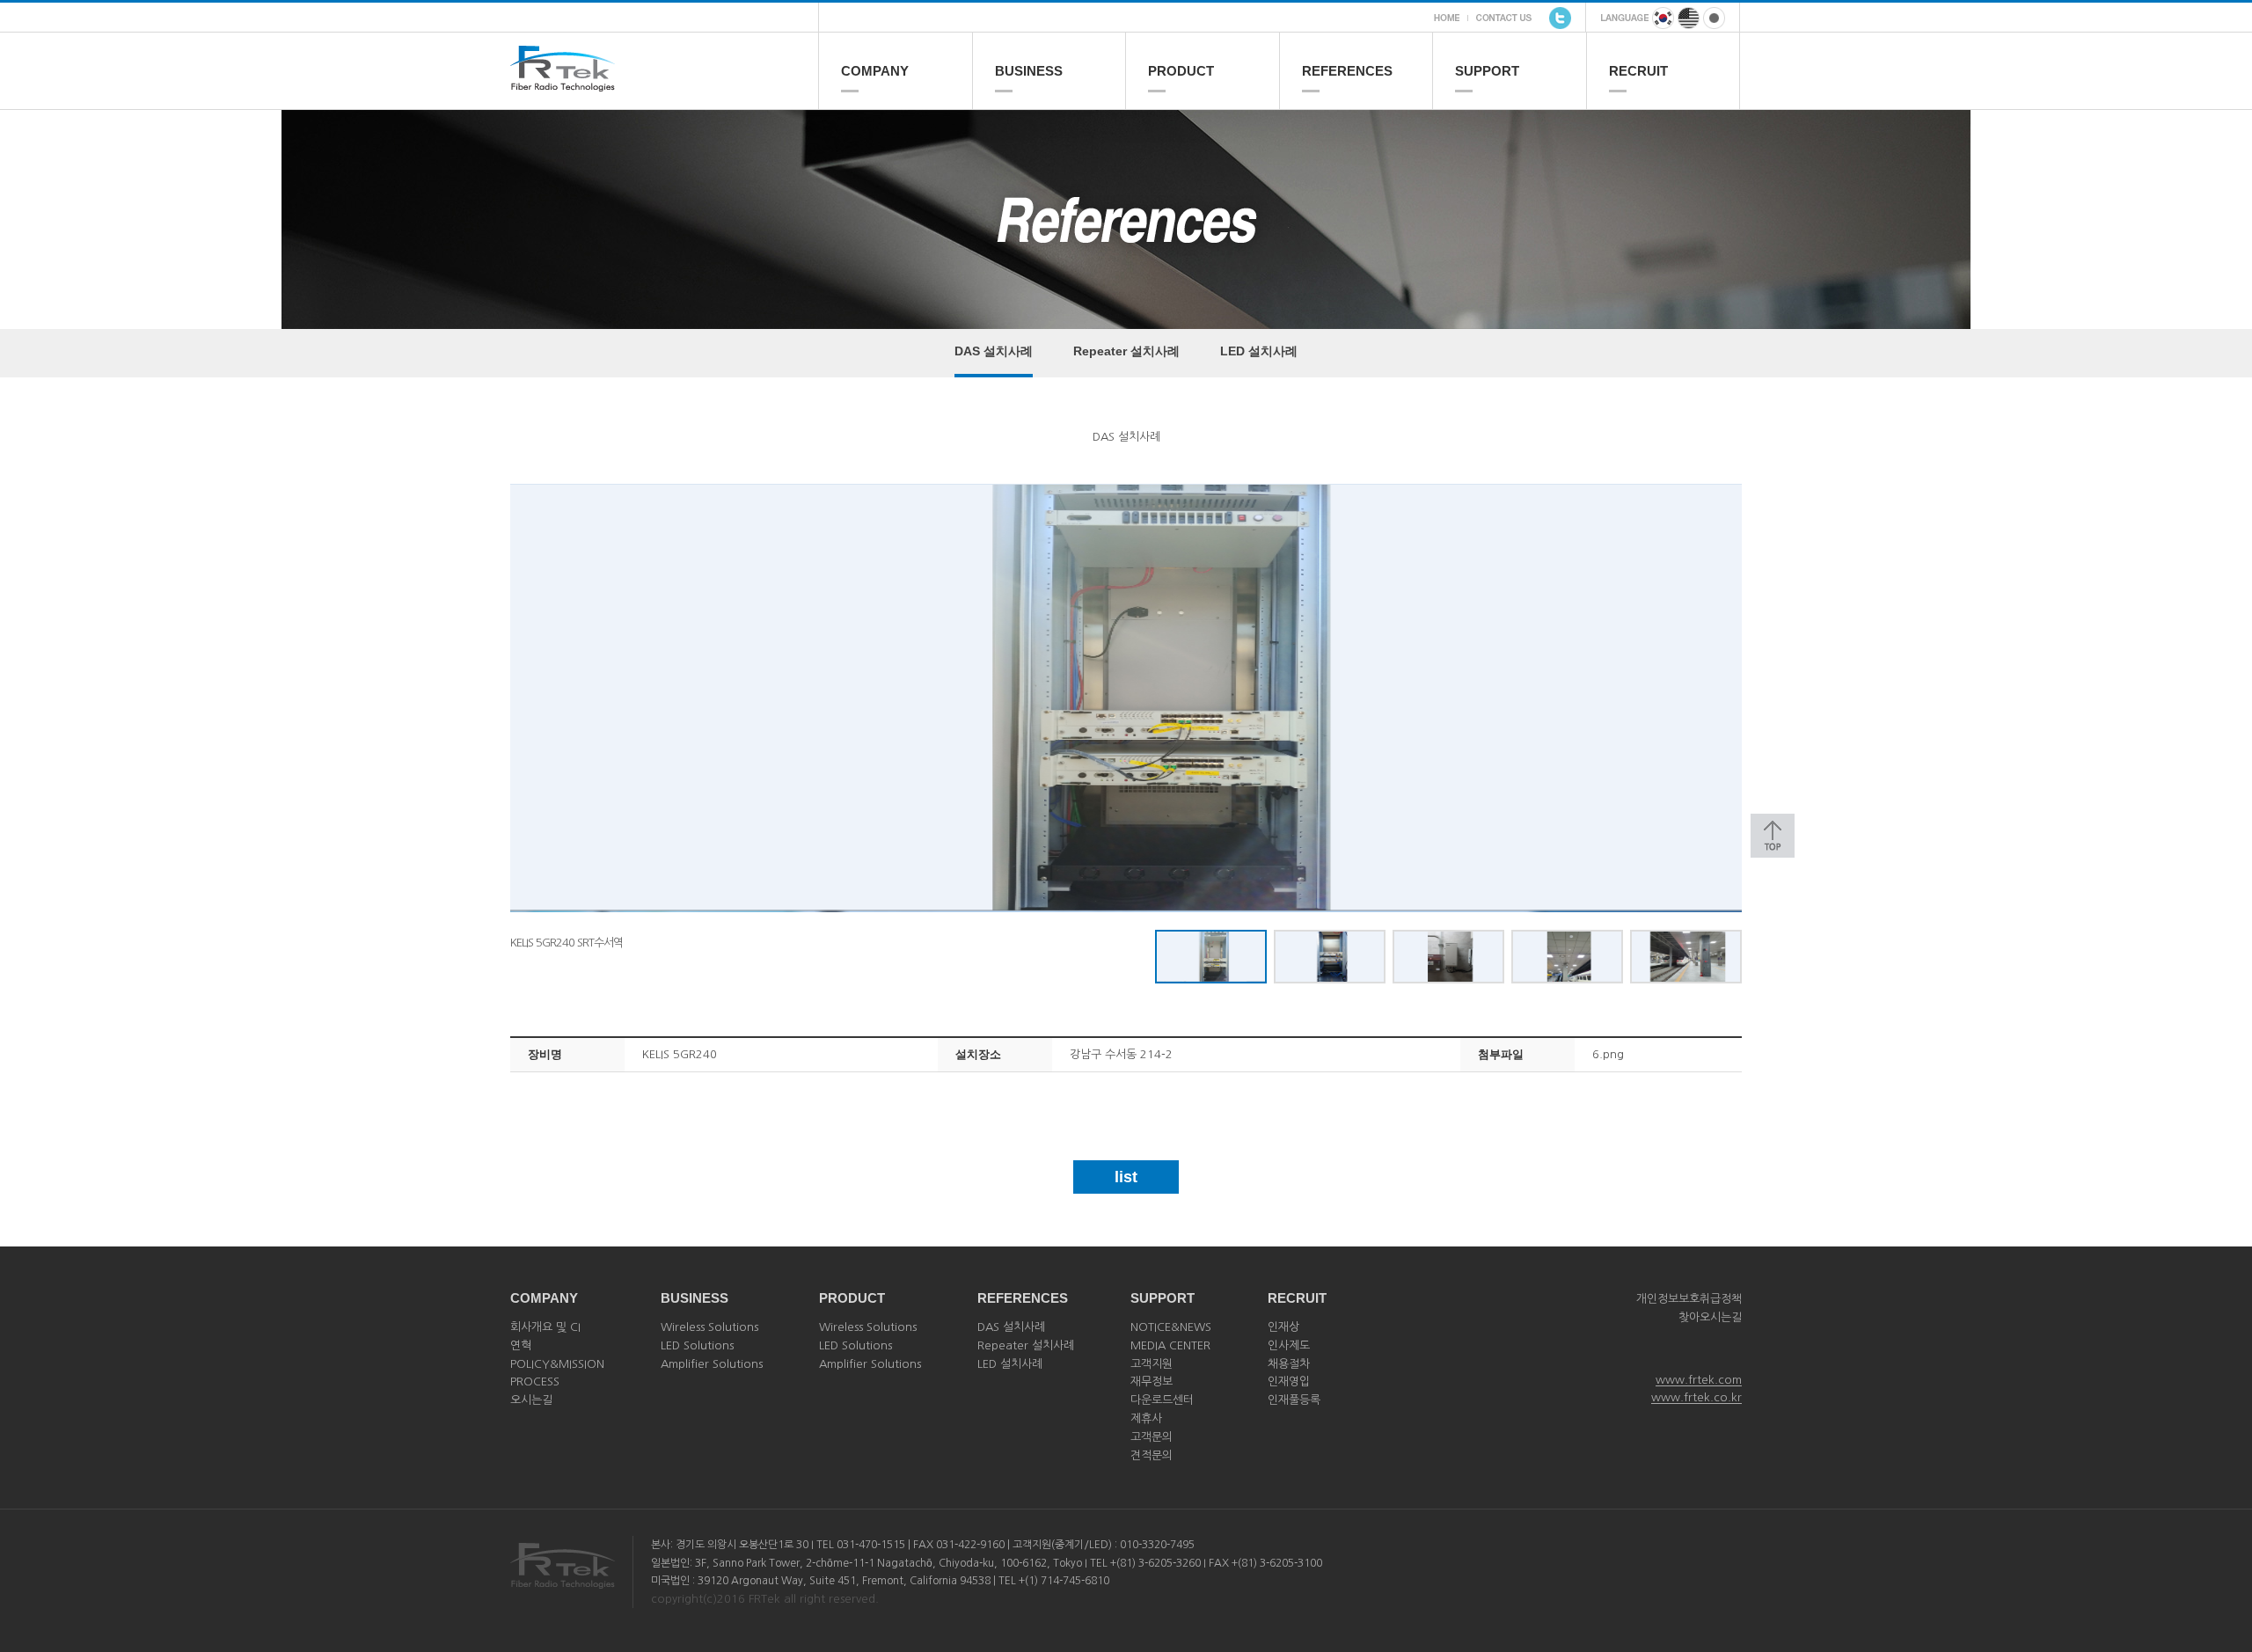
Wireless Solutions (709, 1327)
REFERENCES (1347, 71)
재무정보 (1152, 1382)
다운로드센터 (1162, 1400)
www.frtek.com (1699, 1380)
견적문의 (1152, 1455)
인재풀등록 (1294, 1400)
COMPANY (875, 71)
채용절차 (1289, 1364)
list (1126, 1177)
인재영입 (1289, 1382)
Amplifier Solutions (712, 1364)
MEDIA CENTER (1170, 1345)
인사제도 (1289, 1345)
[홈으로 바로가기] (664, 84)
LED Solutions (697, 1345)
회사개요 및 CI (545, 1327)
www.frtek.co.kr (1696, 1397)
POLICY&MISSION (557, 1364)
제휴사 (1146, 1418)
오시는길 (531, 1400)
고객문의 (1152, 1437)
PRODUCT (1181, 71)
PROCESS (535, 1382)
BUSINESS (1029, 71)
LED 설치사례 (1259, 351)
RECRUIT (1638, 71)
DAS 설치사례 (994, 351)
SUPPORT (1487, 71)
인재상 (1283, 1327)
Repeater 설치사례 (1126, 351)
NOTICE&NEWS (1171, 1327)
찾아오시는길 (1710, 1317)
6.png (1608, 1054)
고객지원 (1152, 1364)
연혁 (521, 1345)
